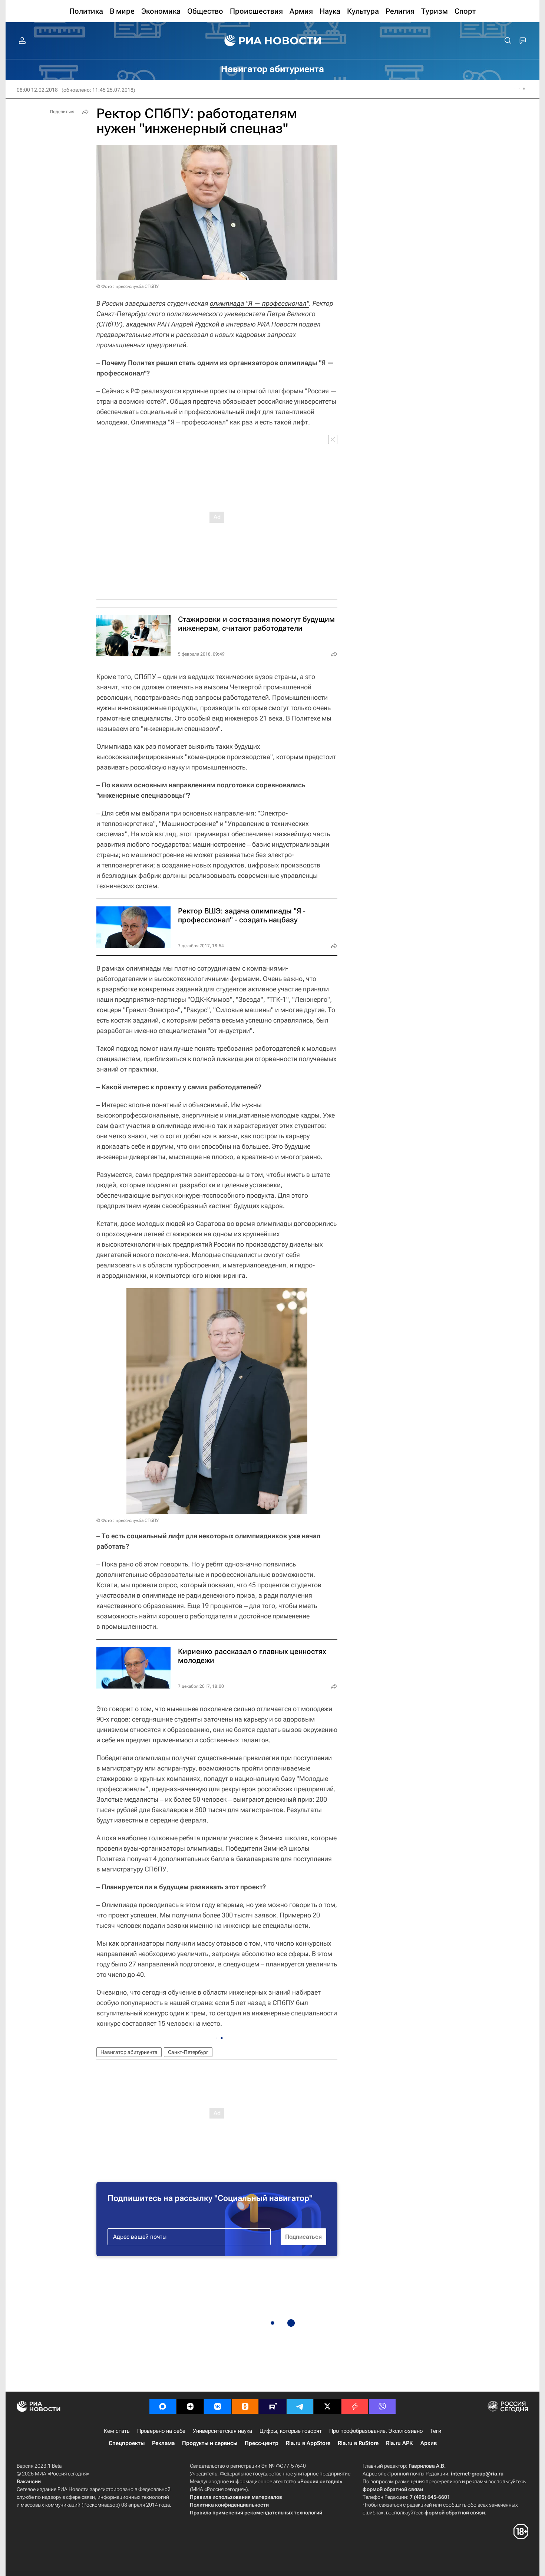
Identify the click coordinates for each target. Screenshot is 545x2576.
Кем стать (117, 2431)
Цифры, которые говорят (291, 2431)
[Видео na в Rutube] (272, 2406)
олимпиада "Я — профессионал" (260, 303)
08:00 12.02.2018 (37, 90)
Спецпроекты (127, 2443)
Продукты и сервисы (210, 2443)
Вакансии (29, 2481)
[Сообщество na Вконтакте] (218, 2406)
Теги (436, 2431)
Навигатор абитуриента (129, 2052)
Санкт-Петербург (188, 2052)
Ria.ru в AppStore (308, 2443)
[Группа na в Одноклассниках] (245, 2406)
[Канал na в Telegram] (300, 2406)
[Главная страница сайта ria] (273, 41)
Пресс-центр (262, 2443)
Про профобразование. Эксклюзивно (376, 2431)
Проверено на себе (161, 2431)
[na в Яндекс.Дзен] (190, 2406)
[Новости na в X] (327, 2406)
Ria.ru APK (399, 2443)
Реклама (163, 2443)
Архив (429, 2443)
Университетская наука (222, 2431)
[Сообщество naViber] (382, 2406)
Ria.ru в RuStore (358, 2443)
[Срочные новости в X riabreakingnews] (355, 2406)
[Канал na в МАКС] (163, 2406)
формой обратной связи (393, 2489)
